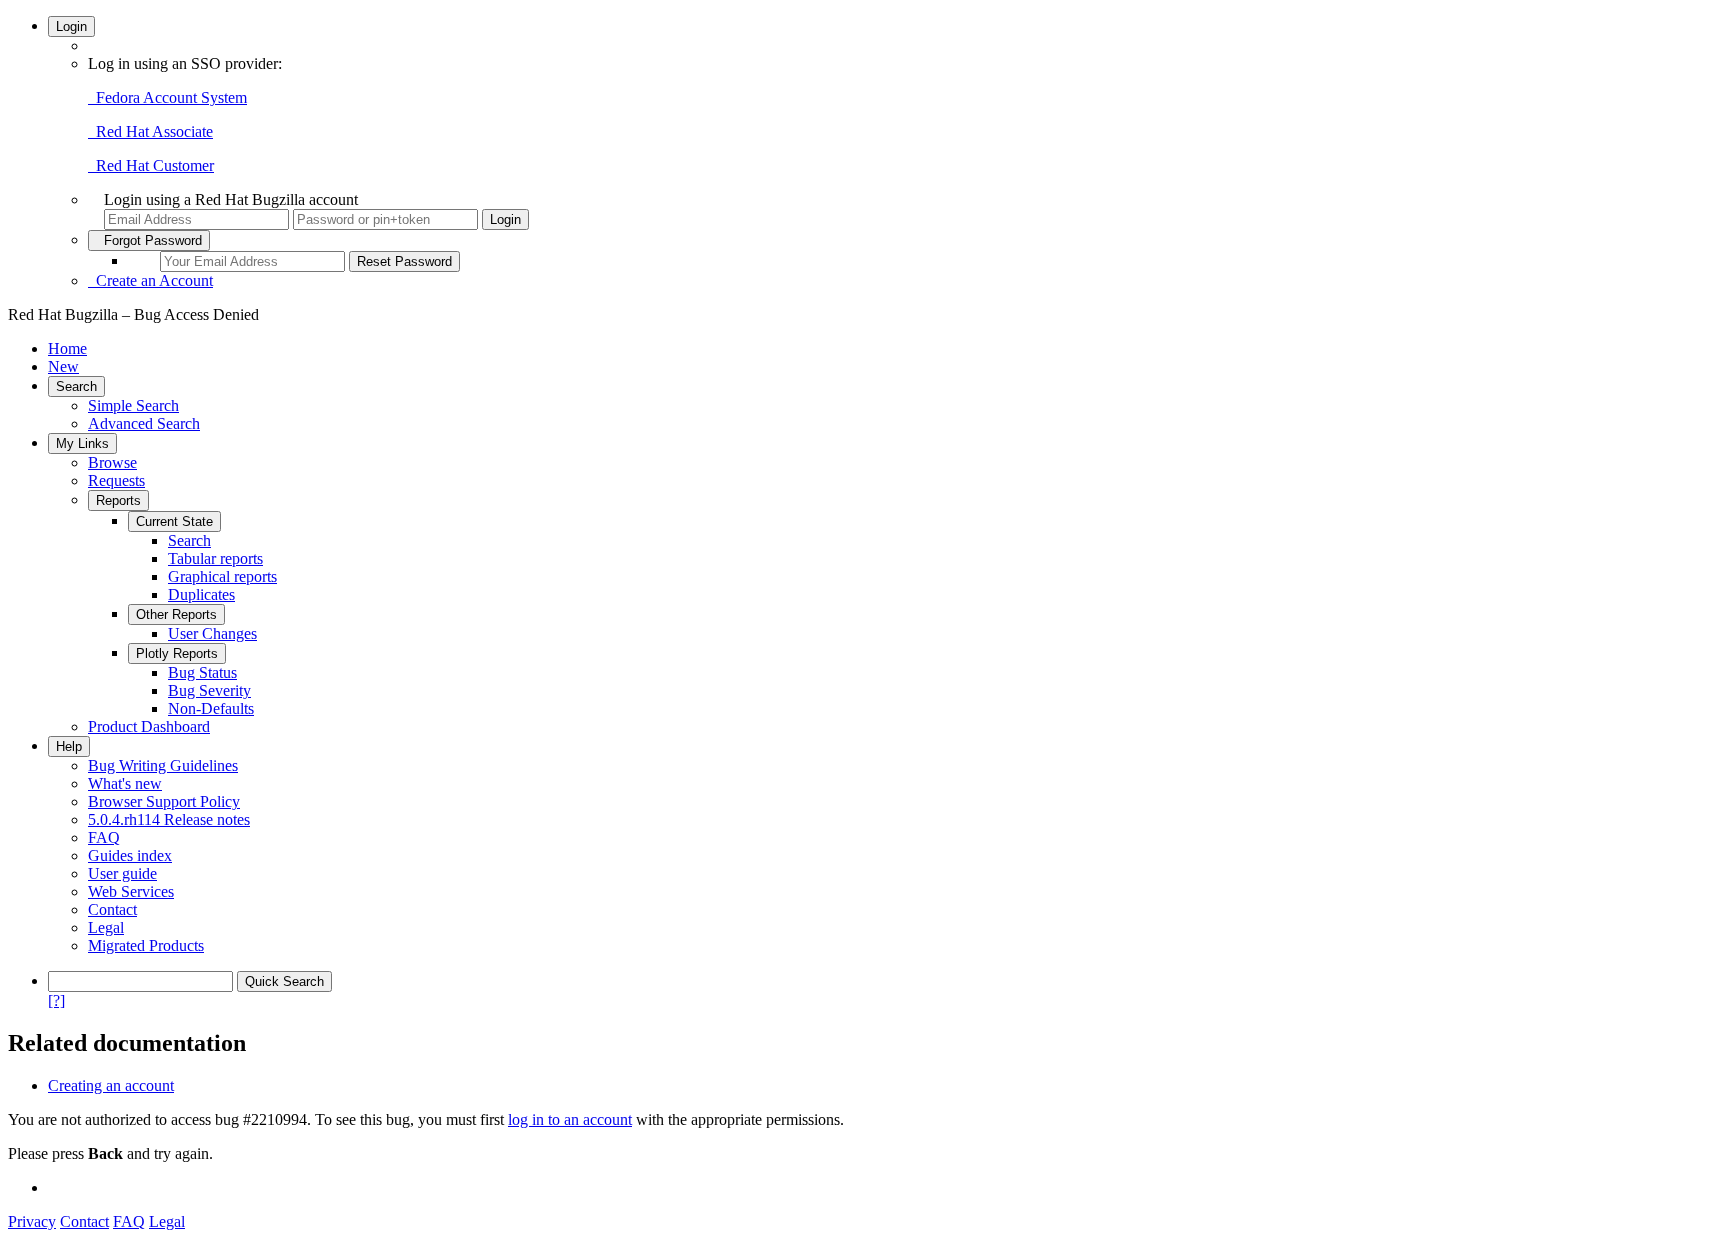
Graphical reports (222, 576)
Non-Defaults (211, 708)
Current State (174, 521)
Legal (106, 927)
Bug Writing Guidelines (163, 765)
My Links (82, 443)
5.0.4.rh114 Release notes (169, 819)
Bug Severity (209, 690)
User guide (122, 873)
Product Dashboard (149, 726)
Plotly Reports (177, 653)
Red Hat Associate (150, 131)
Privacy (32, 1221)
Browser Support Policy (164, 801)
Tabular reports (215, 558)
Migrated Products (146, 945)
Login (71, 26)
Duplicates (201, 594)
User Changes (212, 633)
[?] (56, 1000)
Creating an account (111, 1085)
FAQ (104, 837)
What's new (125, 783)
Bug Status (202, 672)
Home (67, 348)
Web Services (131, 891)
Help (69, 746)
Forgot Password (149, 240)
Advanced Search (144, 423)
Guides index (130, 855)
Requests (116, 480)
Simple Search (133, 405)
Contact (112, 909)
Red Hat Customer (151, 165)
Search (76, 386)
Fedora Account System (167, 97)
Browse (112, 462)
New (63, 366)
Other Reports (176, 614)
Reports (118, 500)
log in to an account (570, 1119)
